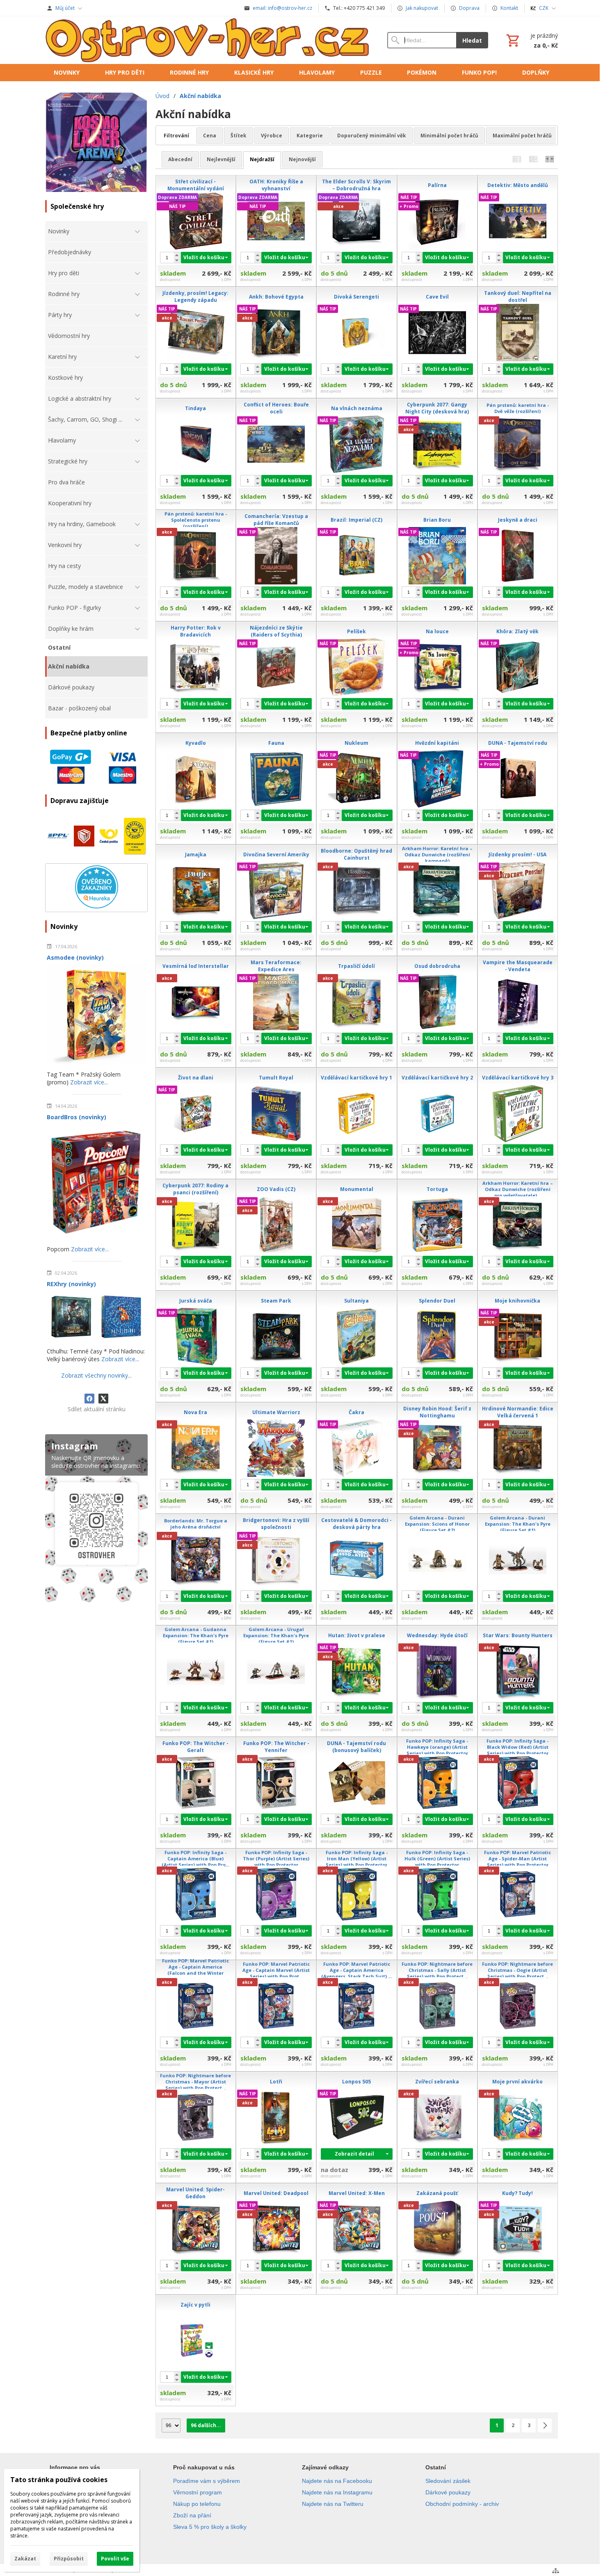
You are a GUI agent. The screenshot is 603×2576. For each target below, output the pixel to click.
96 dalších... (206, 2425)
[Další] (545, 2425)
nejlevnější (221, 159)
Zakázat (25, 2559)
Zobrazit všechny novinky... (96, 1375)
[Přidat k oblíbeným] (201, 280)
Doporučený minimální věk (372, 136)
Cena (210, 136)
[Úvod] (208, 40)
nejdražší (262, 159)
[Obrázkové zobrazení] (550, 159)
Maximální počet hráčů (522, 136)
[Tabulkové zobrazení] (533, 159)
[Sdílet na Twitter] (103, 1399)
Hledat (472, 40)
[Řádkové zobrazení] (517, 159)
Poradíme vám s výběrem (207, 2481)
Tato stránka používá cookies (59, 2480)
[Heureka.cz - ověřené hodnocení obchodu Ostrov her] (97, 906)
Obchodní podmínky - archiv (462, 2504)
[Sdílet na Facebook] (89, 1399)
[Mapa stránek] (556, 2571)
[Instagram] (96, 1520)
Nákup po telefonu (197, 2504)
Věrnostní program (198, 2492)
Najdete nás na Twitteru (333, 2504)
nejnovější (302, 159)
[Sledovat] (190, 280)
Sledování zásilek (448, 2481)
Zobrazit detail (354, 2154)
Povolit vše (115, 2559)
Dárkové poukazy (448, 2492)
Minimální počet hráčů (449, 136)
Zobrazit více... (89, 1082)
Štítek (239, 136)
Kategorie (310, 136)
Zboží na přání (192, 2515)
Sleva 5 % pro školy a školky (210, 2527)
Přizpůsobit (69, 2559)
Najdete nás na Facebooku (337, 2481)
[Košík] (531, 40)
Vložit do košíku (204, 257)
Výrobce (272, 136)
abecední (180, 159)
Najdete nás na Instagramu (337, 2492)
